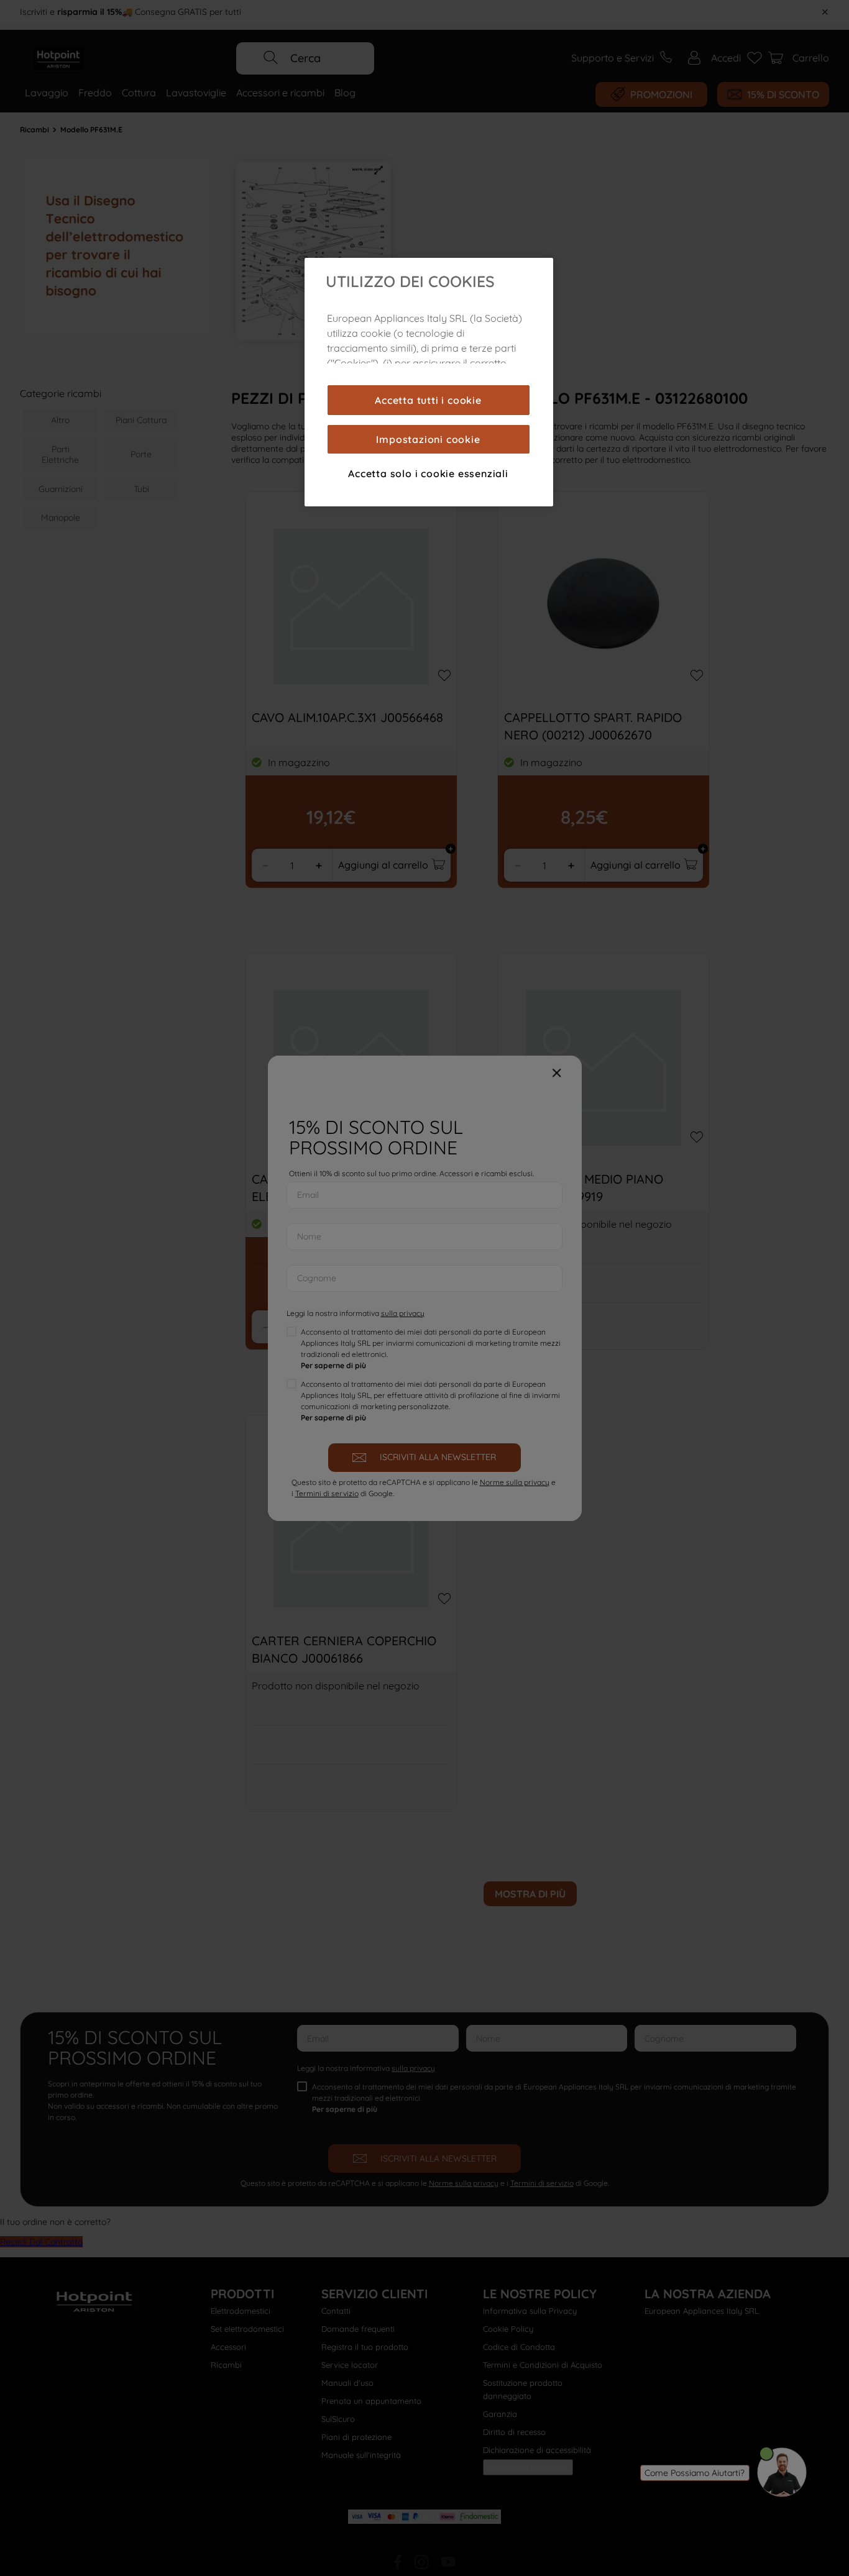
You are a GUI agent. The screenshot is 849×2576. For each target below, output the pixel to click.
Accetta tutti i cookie (428, 400)
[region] (429, 382)
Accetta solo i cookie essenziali (428, 473)
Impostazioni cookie (428, 439)
